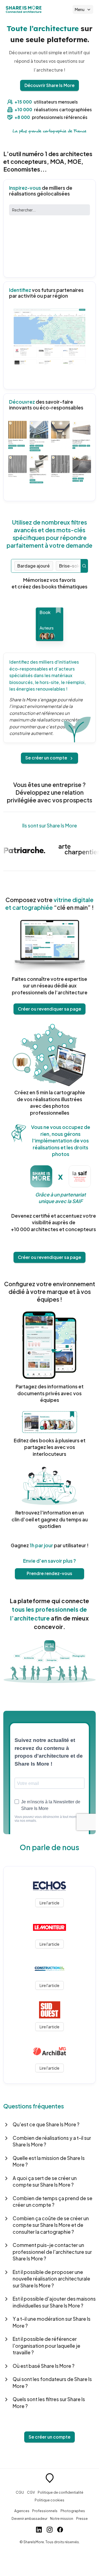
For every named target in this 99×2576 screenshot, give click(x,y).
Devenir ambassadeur (29, 2518)
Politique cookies (50, 2500)
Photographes (73, 2511)
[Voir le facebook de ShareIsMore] (60, 2530)
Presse (82, 2518)
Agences (22, 2511)
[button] (50, 2125)
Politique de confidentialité (61, 2492)
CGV (31, 2492)
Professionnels (45, 2511)
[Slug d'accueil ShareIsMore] (50, 2479)
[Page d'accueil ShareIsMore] (24, 9)
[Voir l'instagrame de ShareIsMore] (50, 2530)
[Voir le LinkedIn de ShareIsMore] (39, 2530)
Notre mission (62, 2518)
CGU (20, 2492)
